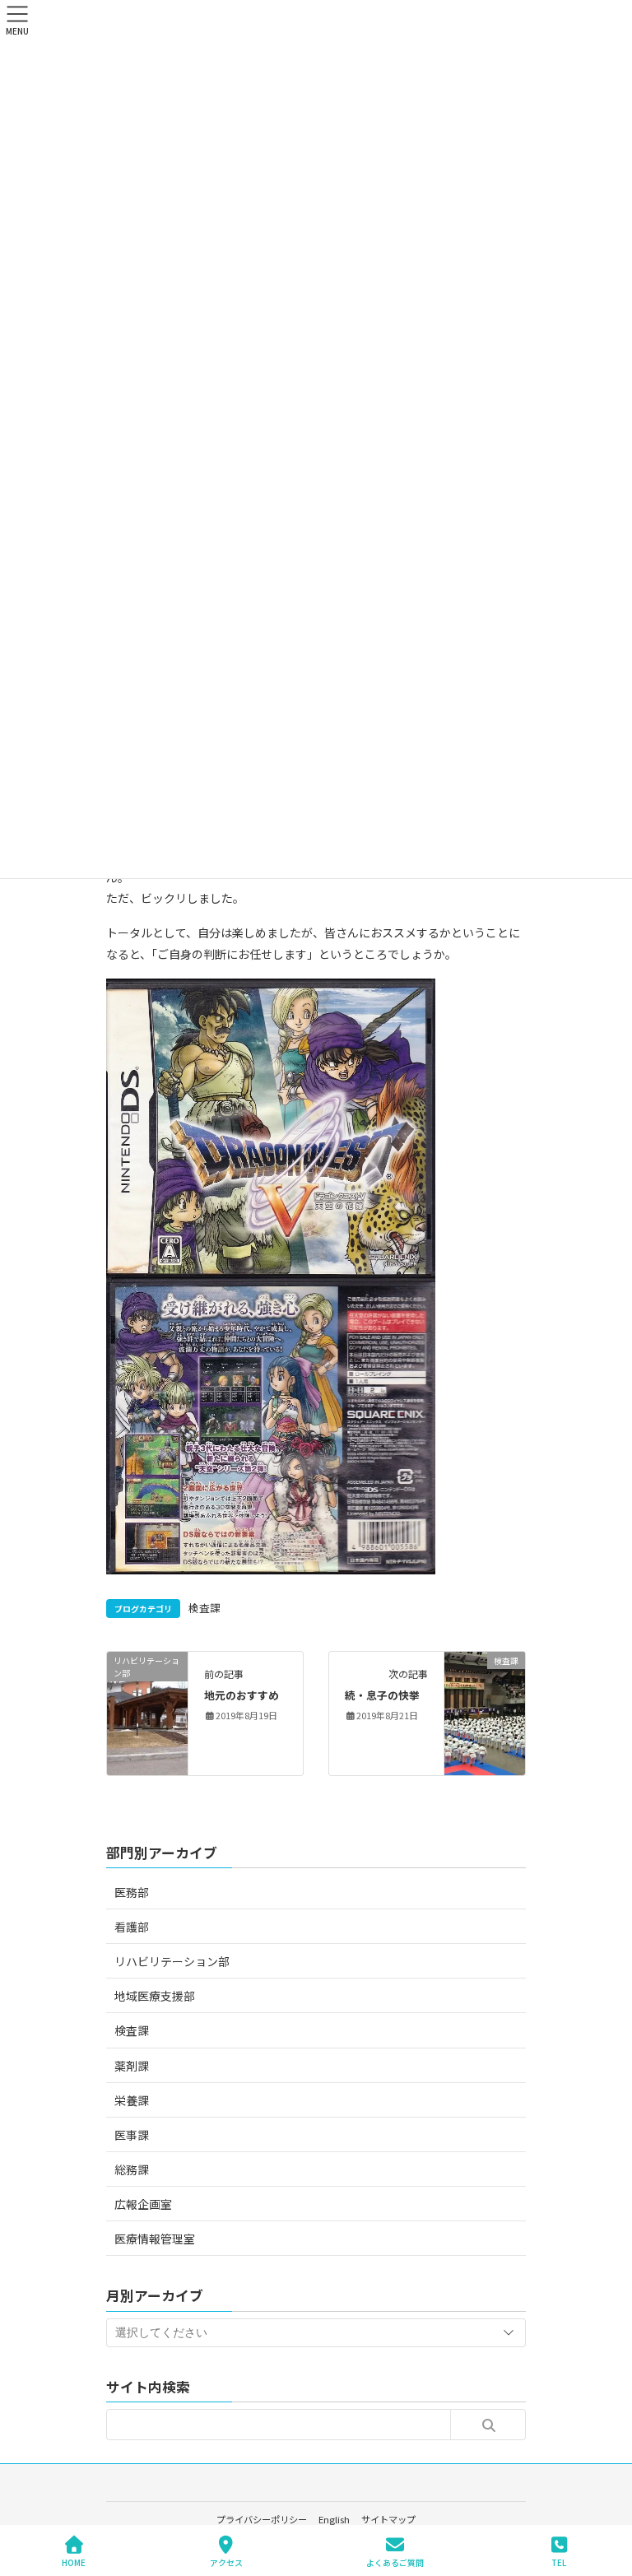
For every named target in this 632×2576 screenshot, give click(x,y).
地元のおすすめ (242, 1695)
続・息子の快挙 (382, 1695)
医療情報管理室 (155, 2239)
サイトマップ (388, 2519)
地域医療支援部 (155, 1996)
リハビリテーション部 (172, 1961)
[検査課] (485, 1712)
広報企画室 (143, 2204)
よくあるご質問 (395, 2562)
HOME (74, 2562)
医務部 (132, 1892)
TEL (559, 2562)
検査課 (204, 1608)
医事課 (132, 2135)
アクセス (226, 2562)
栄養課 (132, 2100)
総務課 (132, 2169)
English (334, 2519)
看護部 (132, 1927)
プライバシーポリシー (262, 2519)
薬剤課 (132, 2066)
